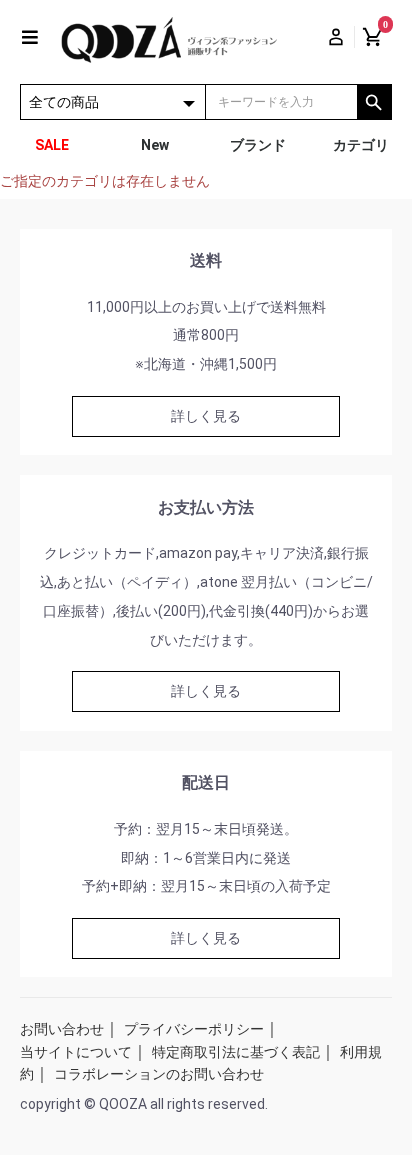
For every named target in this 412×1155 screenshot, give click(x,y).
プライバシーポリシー (194, 1029)
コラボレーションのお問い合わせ (159, 1074)
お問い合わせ (62, 1029)
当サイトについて (76, 1052)
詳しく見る (206, 416)
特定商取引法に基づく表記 (236, 1052)
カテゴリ (361, 145)
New (155, 145)
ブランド (258, 145)
